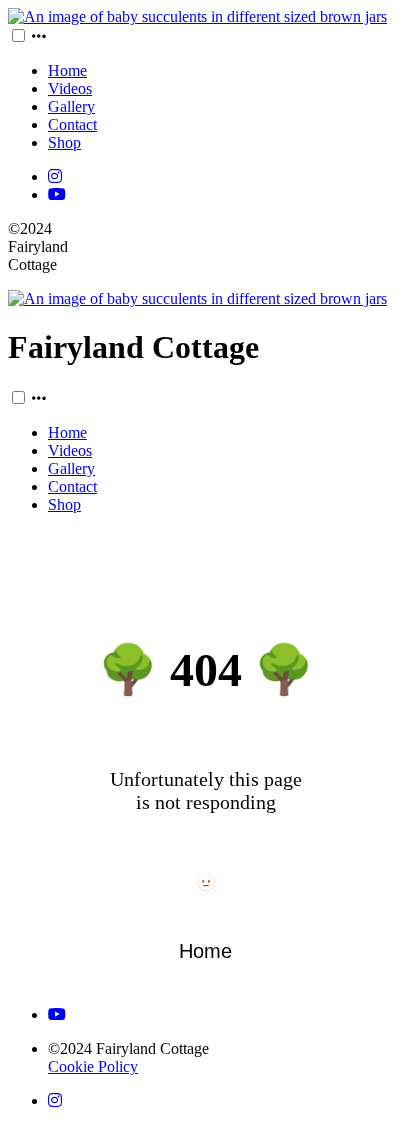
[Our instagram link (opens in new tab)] (55, 176)
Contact (72, 124)
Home (67, 70)
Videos (70, 88)
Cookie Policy (93, 1066)
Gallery (71, 106)
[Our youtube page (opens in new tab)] (57, 194)
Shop (64, 142)
